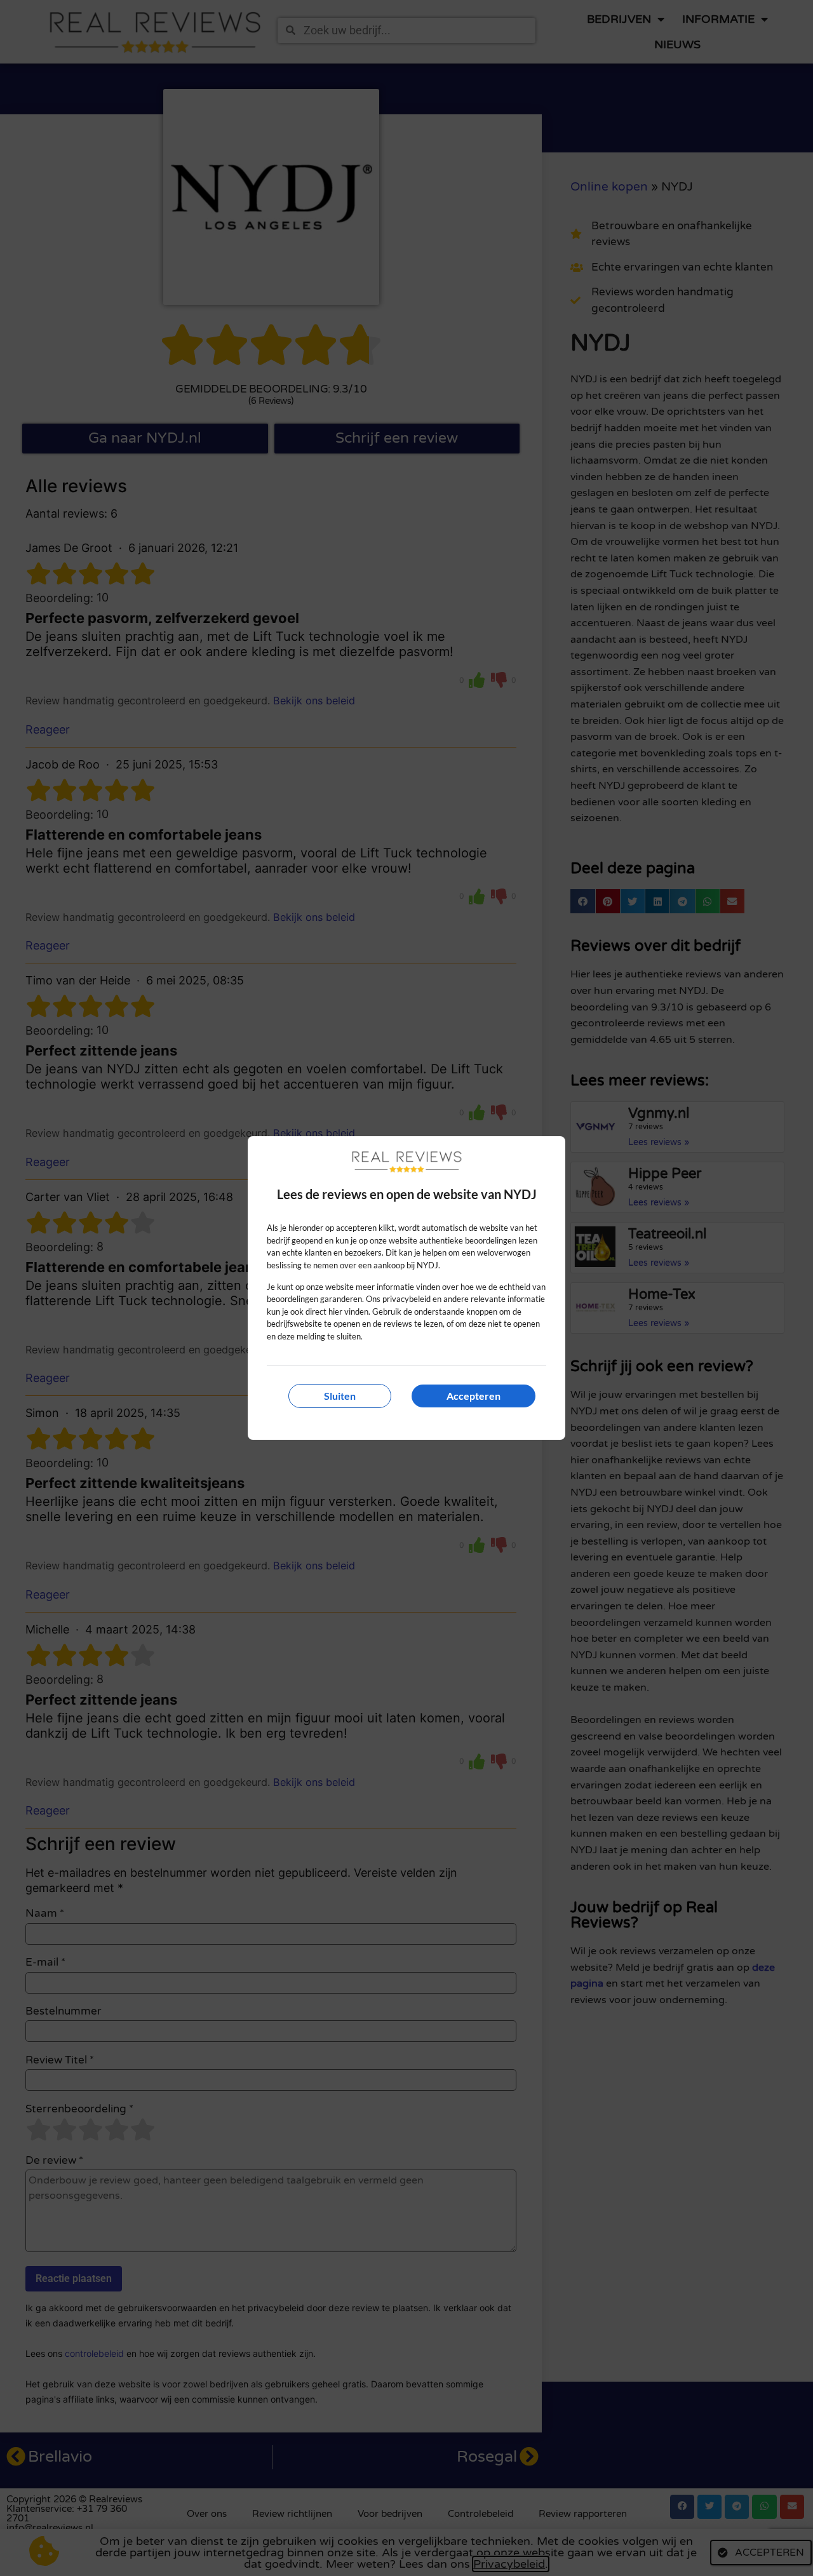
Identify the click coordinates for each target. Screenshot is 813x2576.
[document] (406, 1288)
